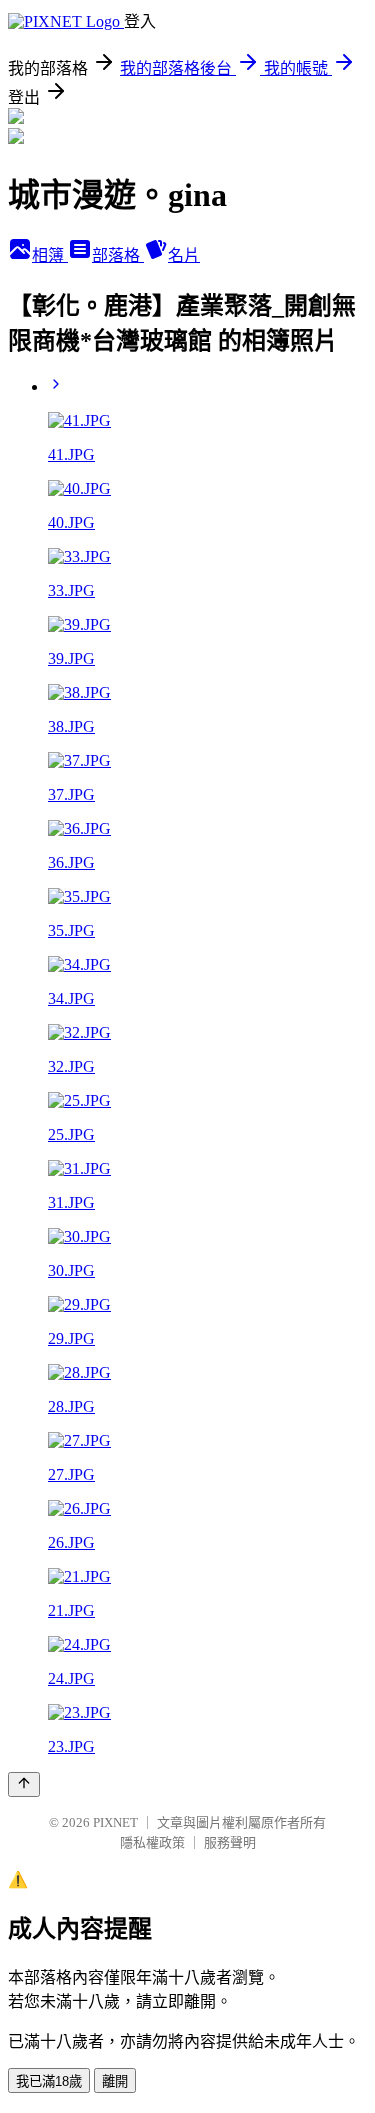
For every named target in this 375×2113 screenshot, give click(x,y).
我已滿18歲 (49, 2081)
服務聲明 (230, 1842)
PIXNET (115, 1822)
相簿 (50, 255)
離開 (115, 2081)
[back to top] (24, 1784)
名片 (184, 255)
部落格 (118, 255)
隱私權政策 (152, 1842)
